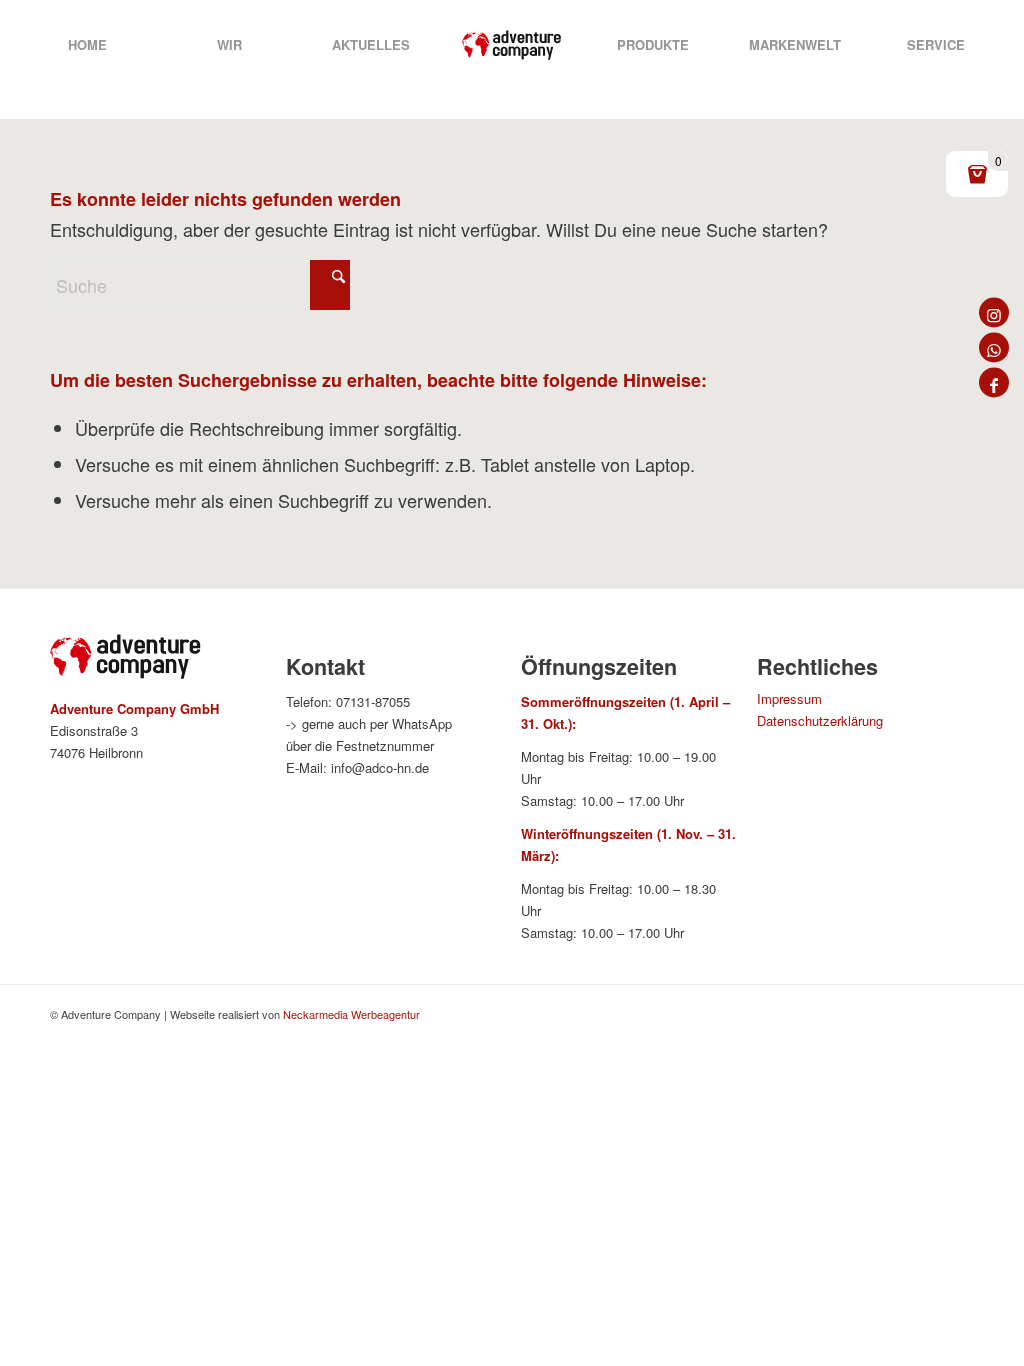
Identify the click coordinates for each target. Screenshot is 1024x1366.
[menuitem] (87, 45)
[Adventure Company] (512, 45)
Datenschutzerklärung (820, 720)
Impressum (789, 698)
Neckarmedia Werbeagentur (351, 1014)
